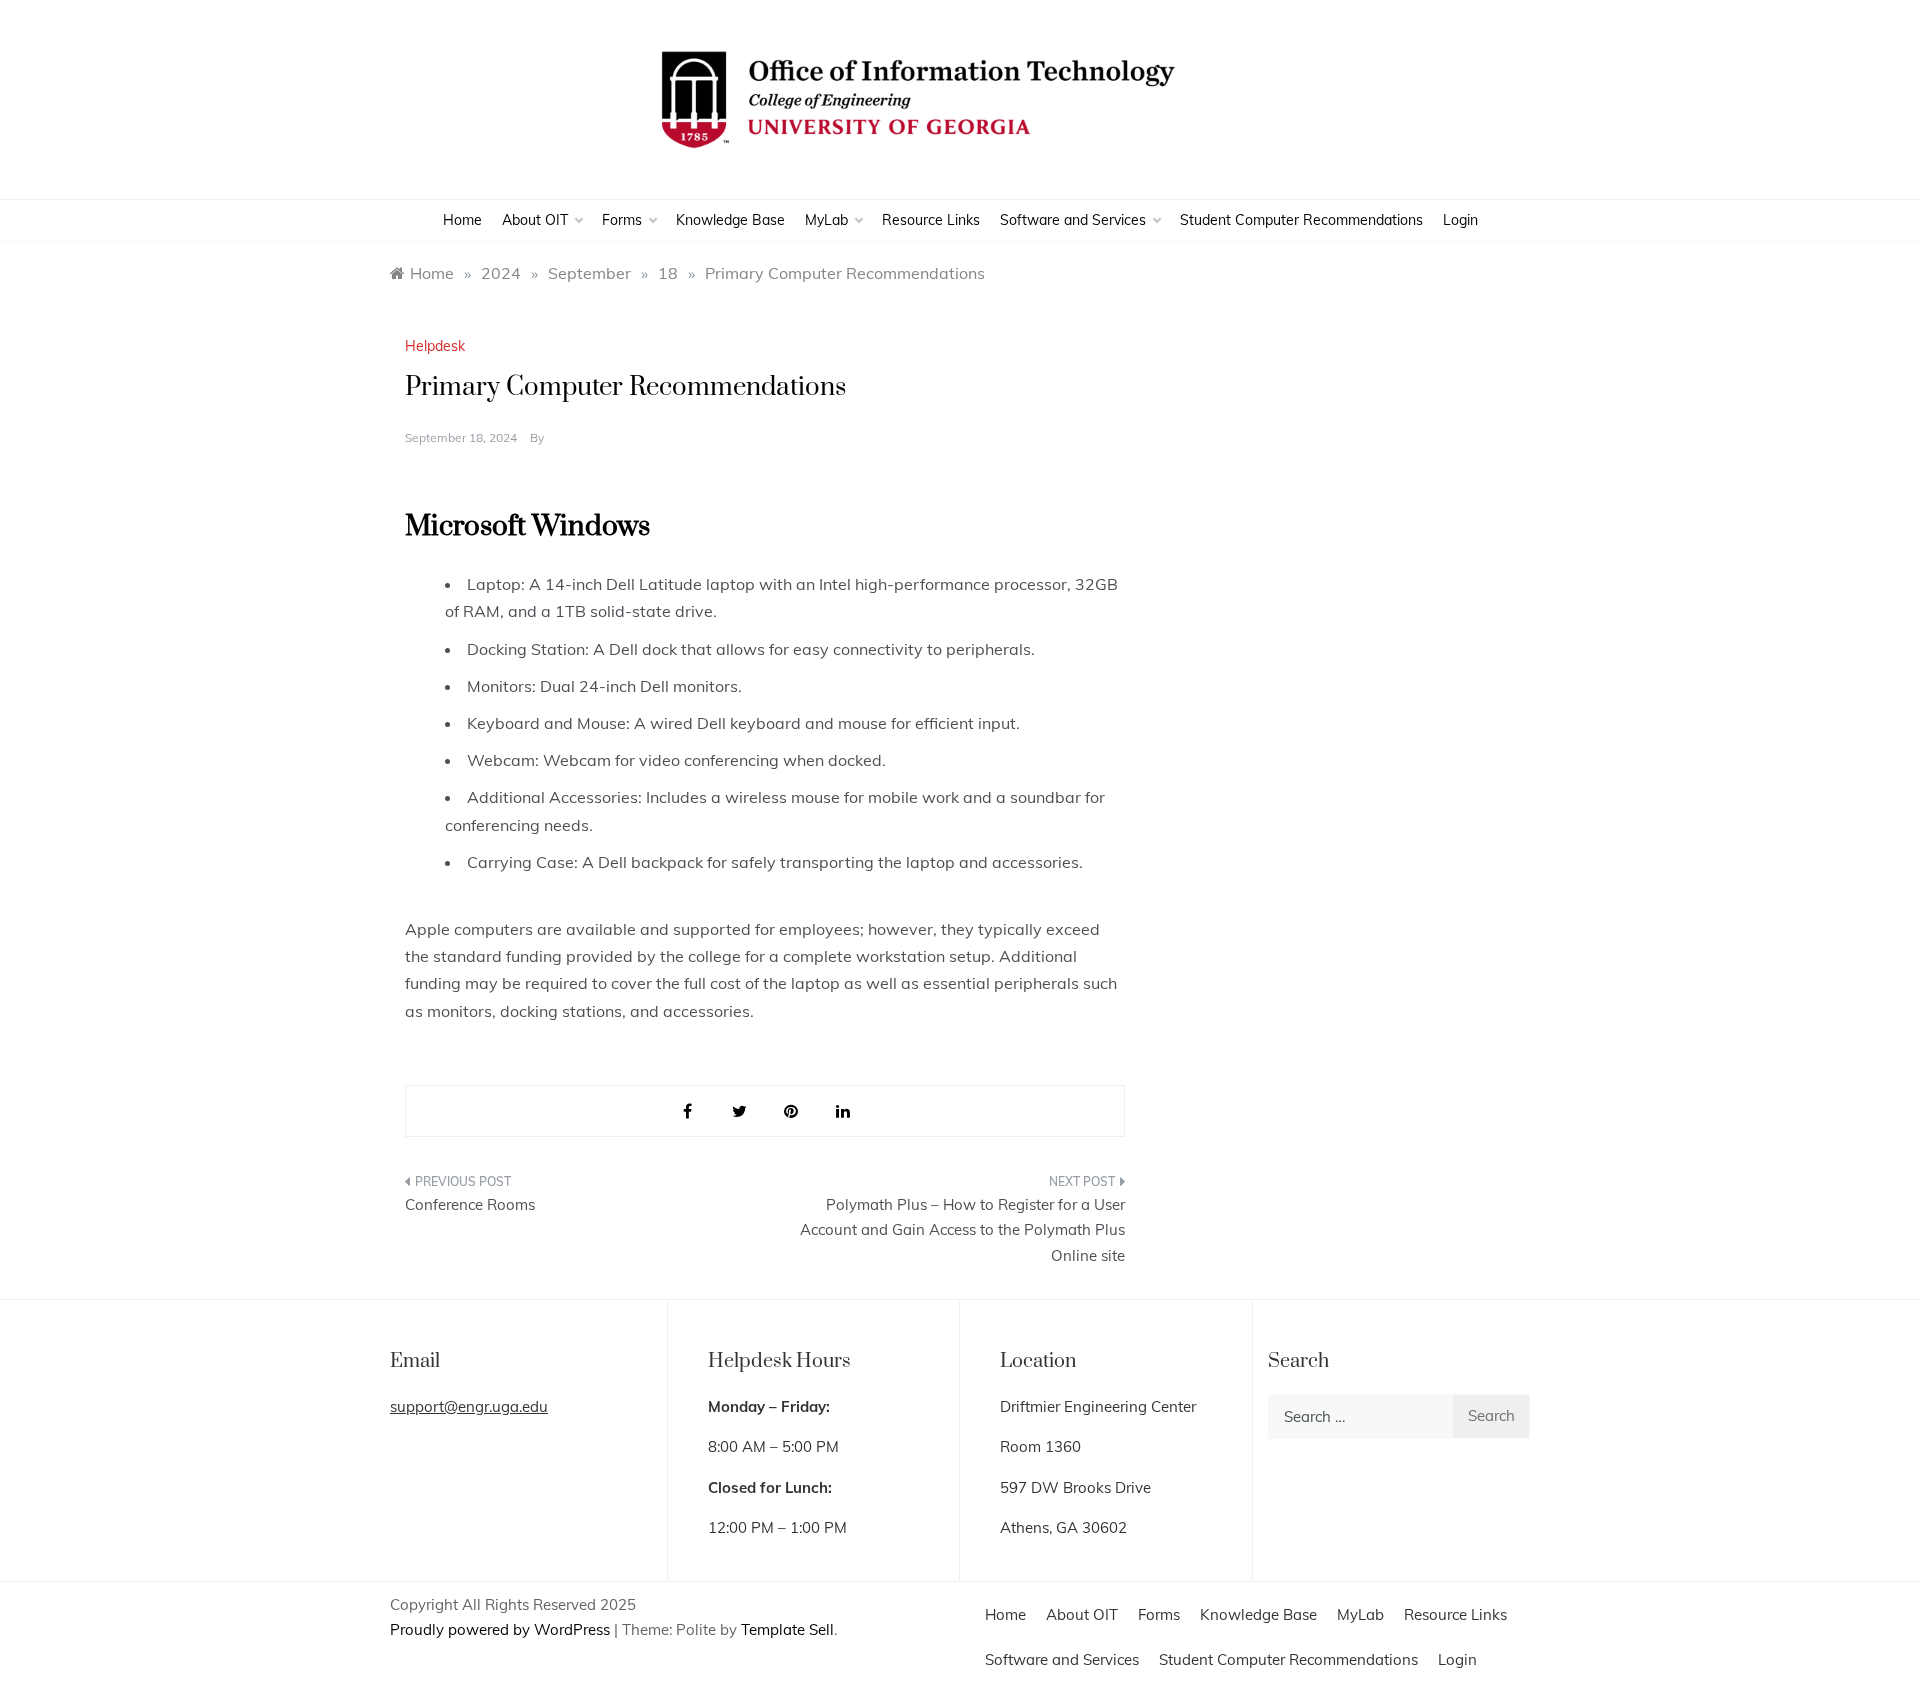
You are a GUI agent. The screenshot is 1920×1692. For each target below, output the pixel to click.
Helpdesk (435, 346)
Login (1460, 220)
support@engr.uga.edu (469, 1406)
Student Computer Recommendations (1301, 220)
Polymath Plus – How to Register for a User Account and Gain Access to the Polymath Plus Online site (962, 1230)
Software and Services (1073, 220)
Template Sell (787, 1629)
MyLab (826, 220)
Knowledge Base (730, 220)
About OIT (535, 220)
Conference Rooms (470, 1204)
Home (462, 220)
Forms (622, 220)
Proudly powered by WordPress (502, 1629)
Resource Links (931, 220)
